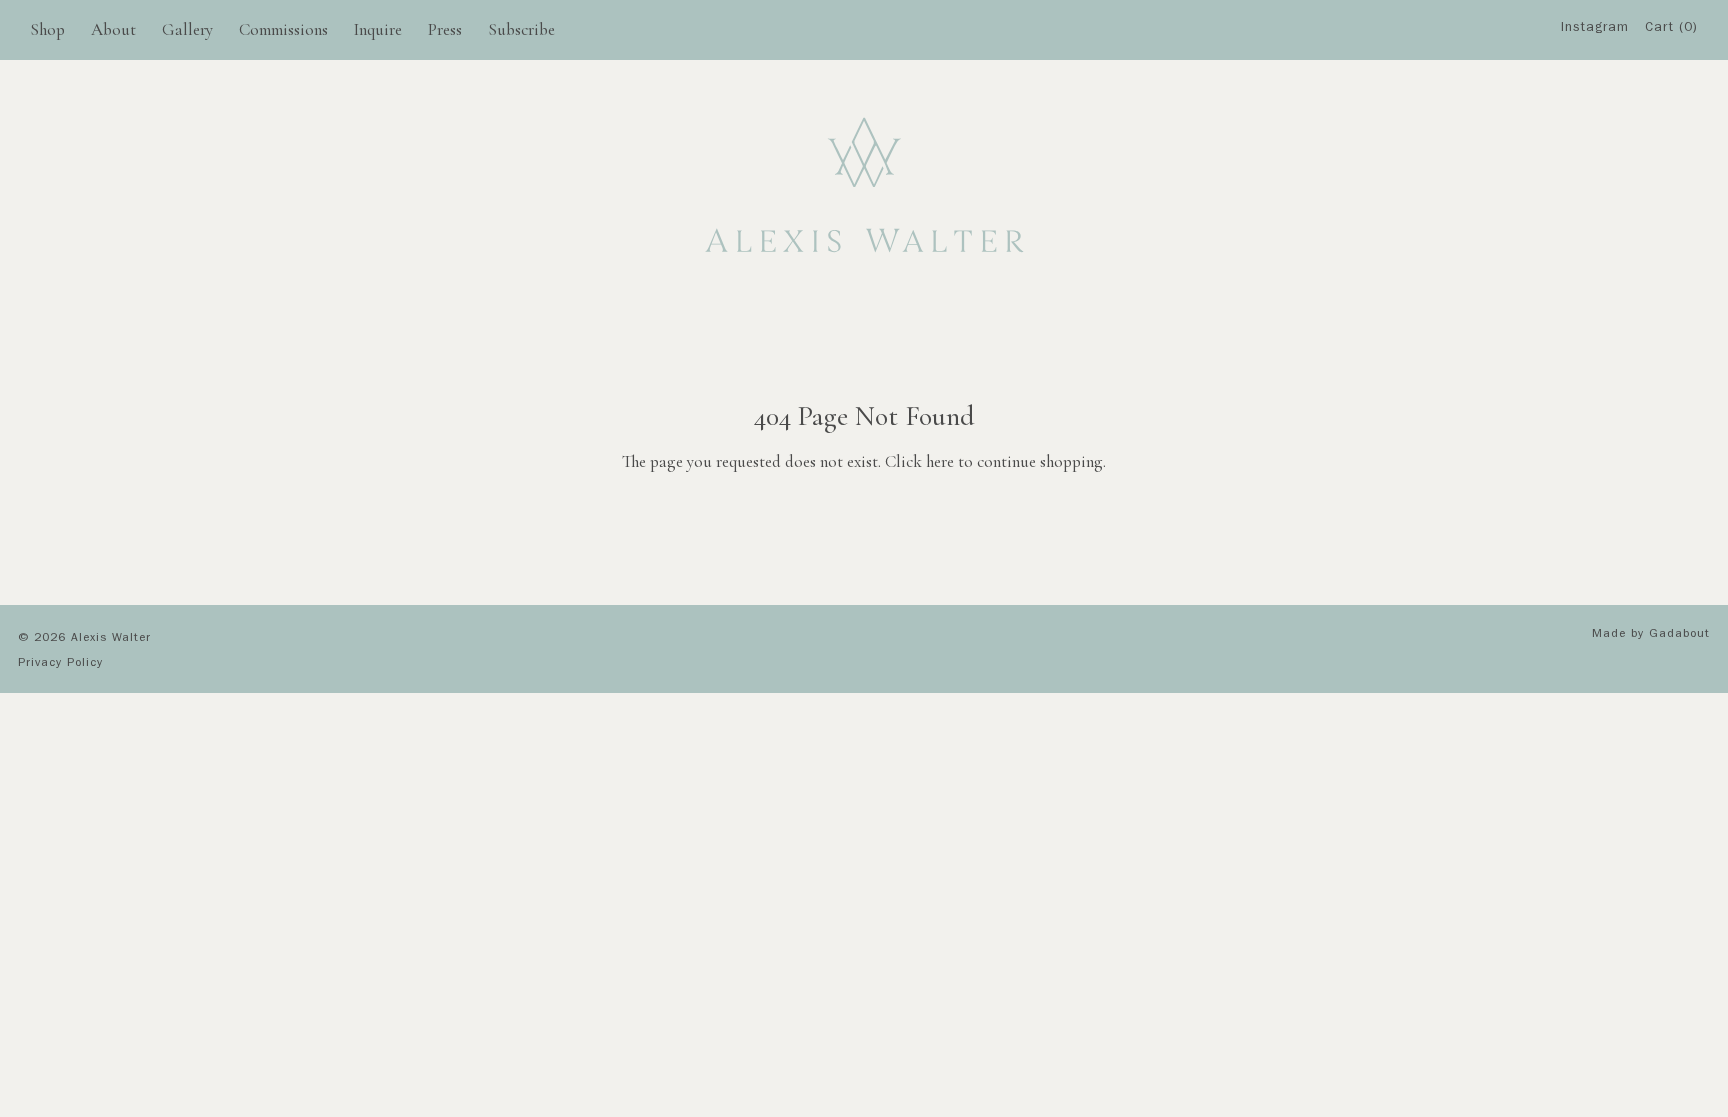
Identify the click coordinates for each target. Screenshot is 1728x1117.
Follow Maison (1601, 138)
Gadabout (1679, 635)
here (940, 461)
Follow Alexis (1601, 99)
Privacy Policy (60, 664)
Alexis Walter (111, 639)
